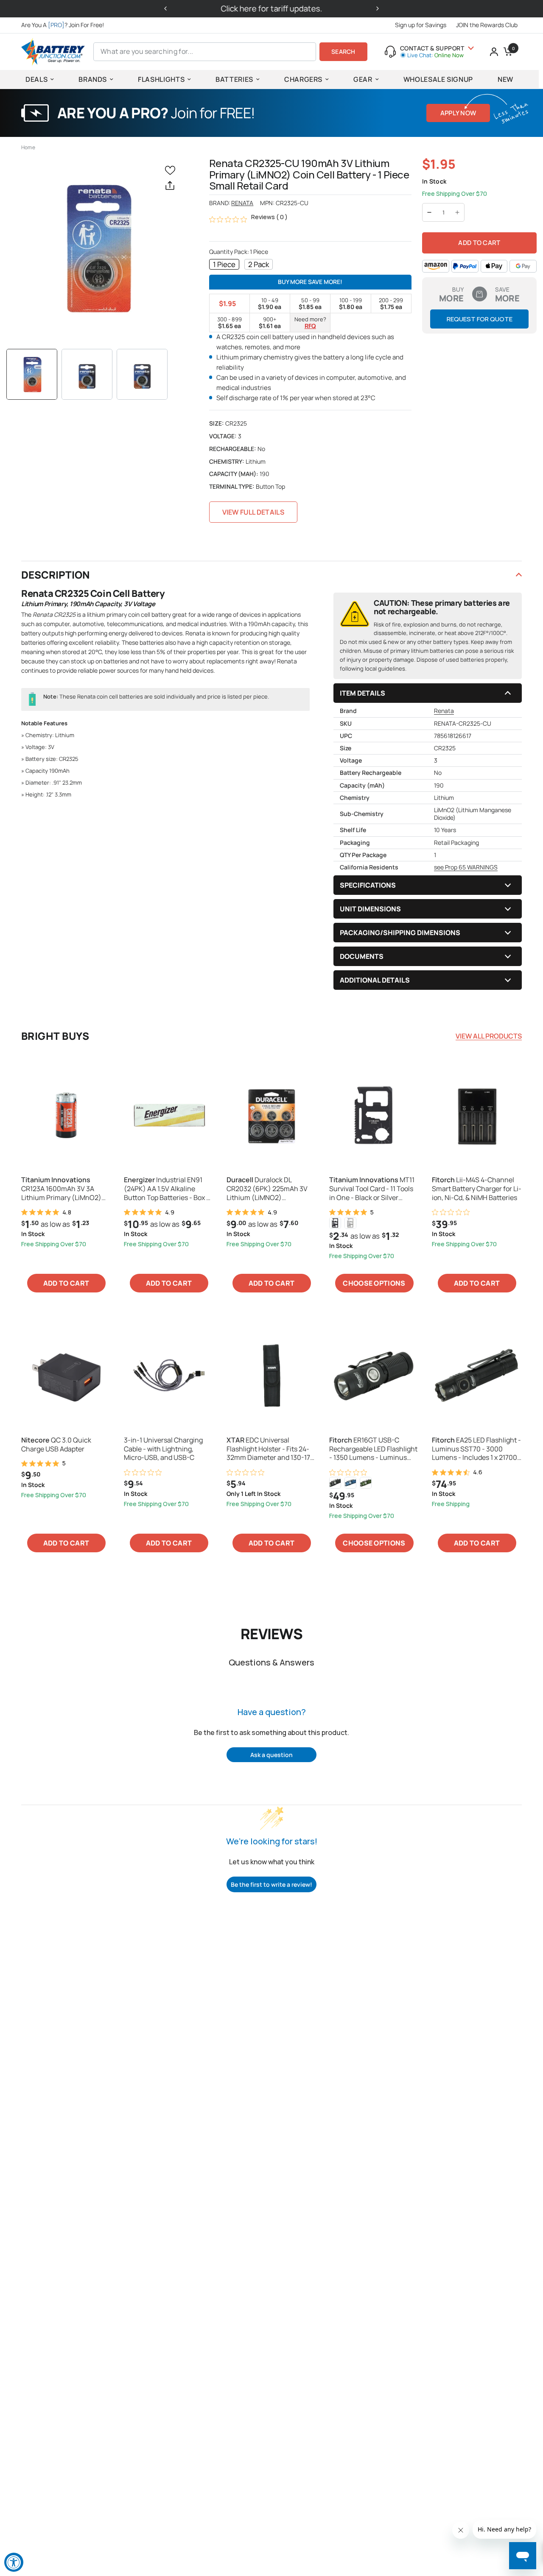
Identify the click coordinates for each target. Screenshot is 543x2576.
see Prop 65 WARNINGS (466, 867)
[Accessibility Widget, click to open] (14, 2562)
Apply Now (458, 113)
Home (28, 147)
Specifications (368, 885)
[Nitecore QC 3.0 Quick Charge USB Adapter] (66, 1375)
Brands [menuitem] (93, 79)
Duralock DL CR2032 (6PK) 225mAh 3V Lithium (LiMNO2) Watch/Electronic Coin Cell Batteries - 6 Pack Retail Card (271, 1189)
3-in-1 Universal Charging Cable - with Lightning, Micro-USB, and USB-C (163, 1449)
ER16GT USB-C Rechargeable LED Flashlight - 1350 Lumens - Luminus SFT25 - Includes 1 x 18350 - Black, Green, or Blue (373, 1449)
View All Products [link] (489, 1036)
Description (56, 575)
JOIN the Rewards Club (487, 25)
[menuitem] (65, 25)
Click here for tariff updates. (272, 8)
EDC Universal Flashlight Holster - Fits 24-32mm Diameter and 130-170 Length (270, 1449)
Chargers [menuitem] (303, 79)
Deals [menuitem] (36, 79)
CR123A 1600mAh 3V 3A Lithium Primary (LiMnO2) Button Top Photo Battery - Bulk (63, 1189)
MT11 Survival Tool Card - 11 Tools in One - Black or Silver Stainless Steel (372, 1189)
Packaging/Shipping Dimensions (400, 933)
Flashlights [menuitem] (161, 79)
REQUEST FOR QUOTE (480, 319)
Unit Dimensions (370, 909)
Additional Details (375, 980)
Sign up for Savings (421, 25)
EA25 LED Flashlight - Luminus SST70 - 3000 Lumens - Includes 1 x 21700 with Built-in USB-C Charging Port (476, 1449)
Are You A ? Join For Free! (63, 25)
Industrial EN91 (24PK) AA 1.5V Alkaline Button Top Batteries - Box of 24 (168, 1189)
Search (343, 52)
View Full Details (253, 512)
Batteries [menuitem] (234, 79)
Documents (362, 956)
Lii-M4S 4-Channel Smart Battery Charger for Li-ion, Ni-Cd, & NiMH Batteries (477, 1189)
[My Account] (494, 52)
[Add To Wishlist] (172, 170)
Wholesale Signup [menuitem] (438, 79)
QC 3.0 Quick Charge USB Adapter (56, 1445)
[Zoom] (97, 248)
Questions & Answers (271, 1662)
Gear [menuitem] (363, 79)
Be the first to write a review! (271, 1884)
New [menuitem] (505, 79)
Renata (242, 203)
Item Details (362, 693)
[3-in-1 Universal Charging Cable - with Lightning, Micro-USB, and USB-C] (169, 1375)
